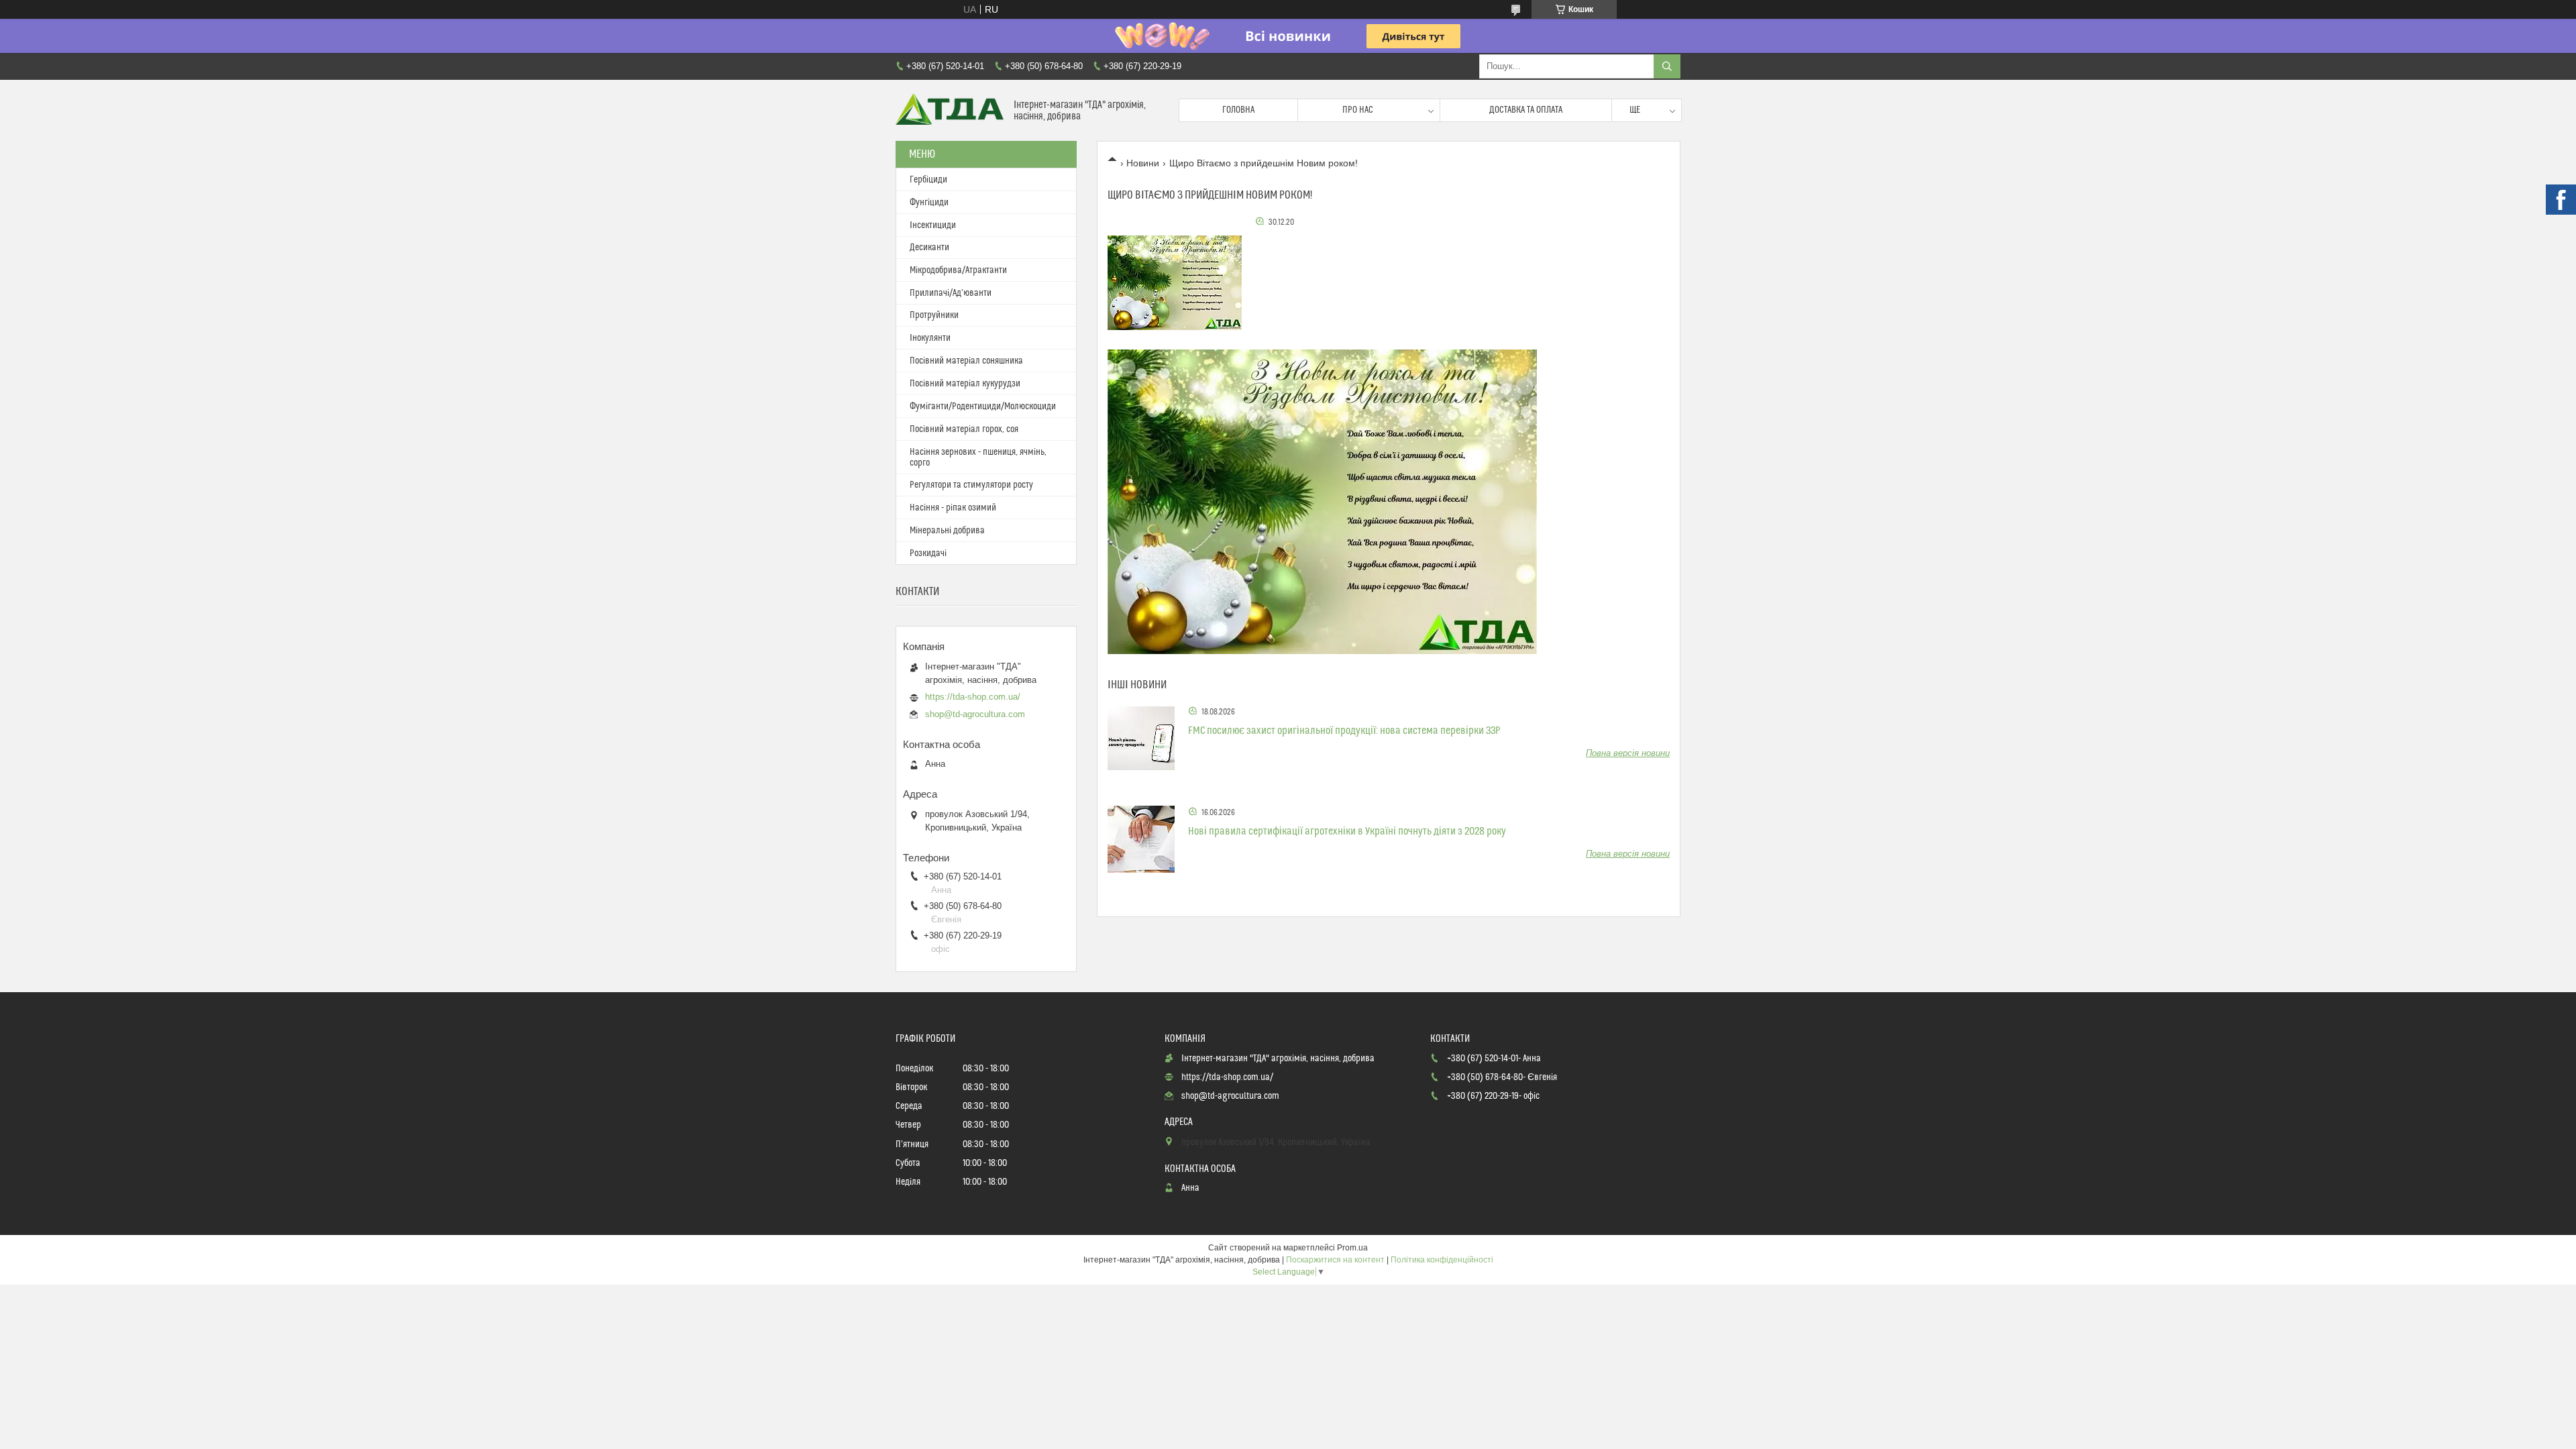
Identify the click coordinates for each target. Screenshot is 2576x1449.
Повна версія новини (1628, 753)
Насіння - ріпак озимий (953, 508)
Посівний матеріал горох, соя (964, 429)
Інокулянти (930, 338)
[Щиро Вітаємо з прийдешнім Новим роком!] (1175, 282)
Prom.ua (1352, 1248)
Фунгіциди (929, 203)
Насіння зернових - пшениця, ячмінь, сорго (978, 458)
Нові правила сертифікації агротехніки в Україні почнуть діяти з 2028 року (1347, 831)
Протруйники (934, 315)
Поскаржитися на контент (1335, 1260)
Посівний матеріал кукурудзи (965, 384)
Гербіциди (928, 180)
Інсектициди (933, 225)
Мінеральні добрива (947, 531)
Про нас (1358, 110)
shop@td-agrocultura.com (975, 714)
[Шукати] (1667, 66)
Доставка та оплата (1526, 110)
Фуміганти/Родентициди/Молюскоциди (983, 407)
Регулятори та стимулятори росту (971, 485)
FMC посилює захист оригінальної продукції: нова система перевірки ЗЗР (1344, 731)
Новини (1143, 163)
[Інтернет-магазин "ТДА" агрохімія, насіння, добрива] (950, 110)
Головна (1238, 110)
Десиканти (929, 248)
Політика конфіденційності (1442, 1260)
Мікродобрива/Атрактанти (958, 270)
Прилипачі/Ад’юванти (951, 293)
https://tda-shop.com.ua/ (973, 697)
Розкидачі (928, 553)
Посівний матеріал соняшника (966, 361)
